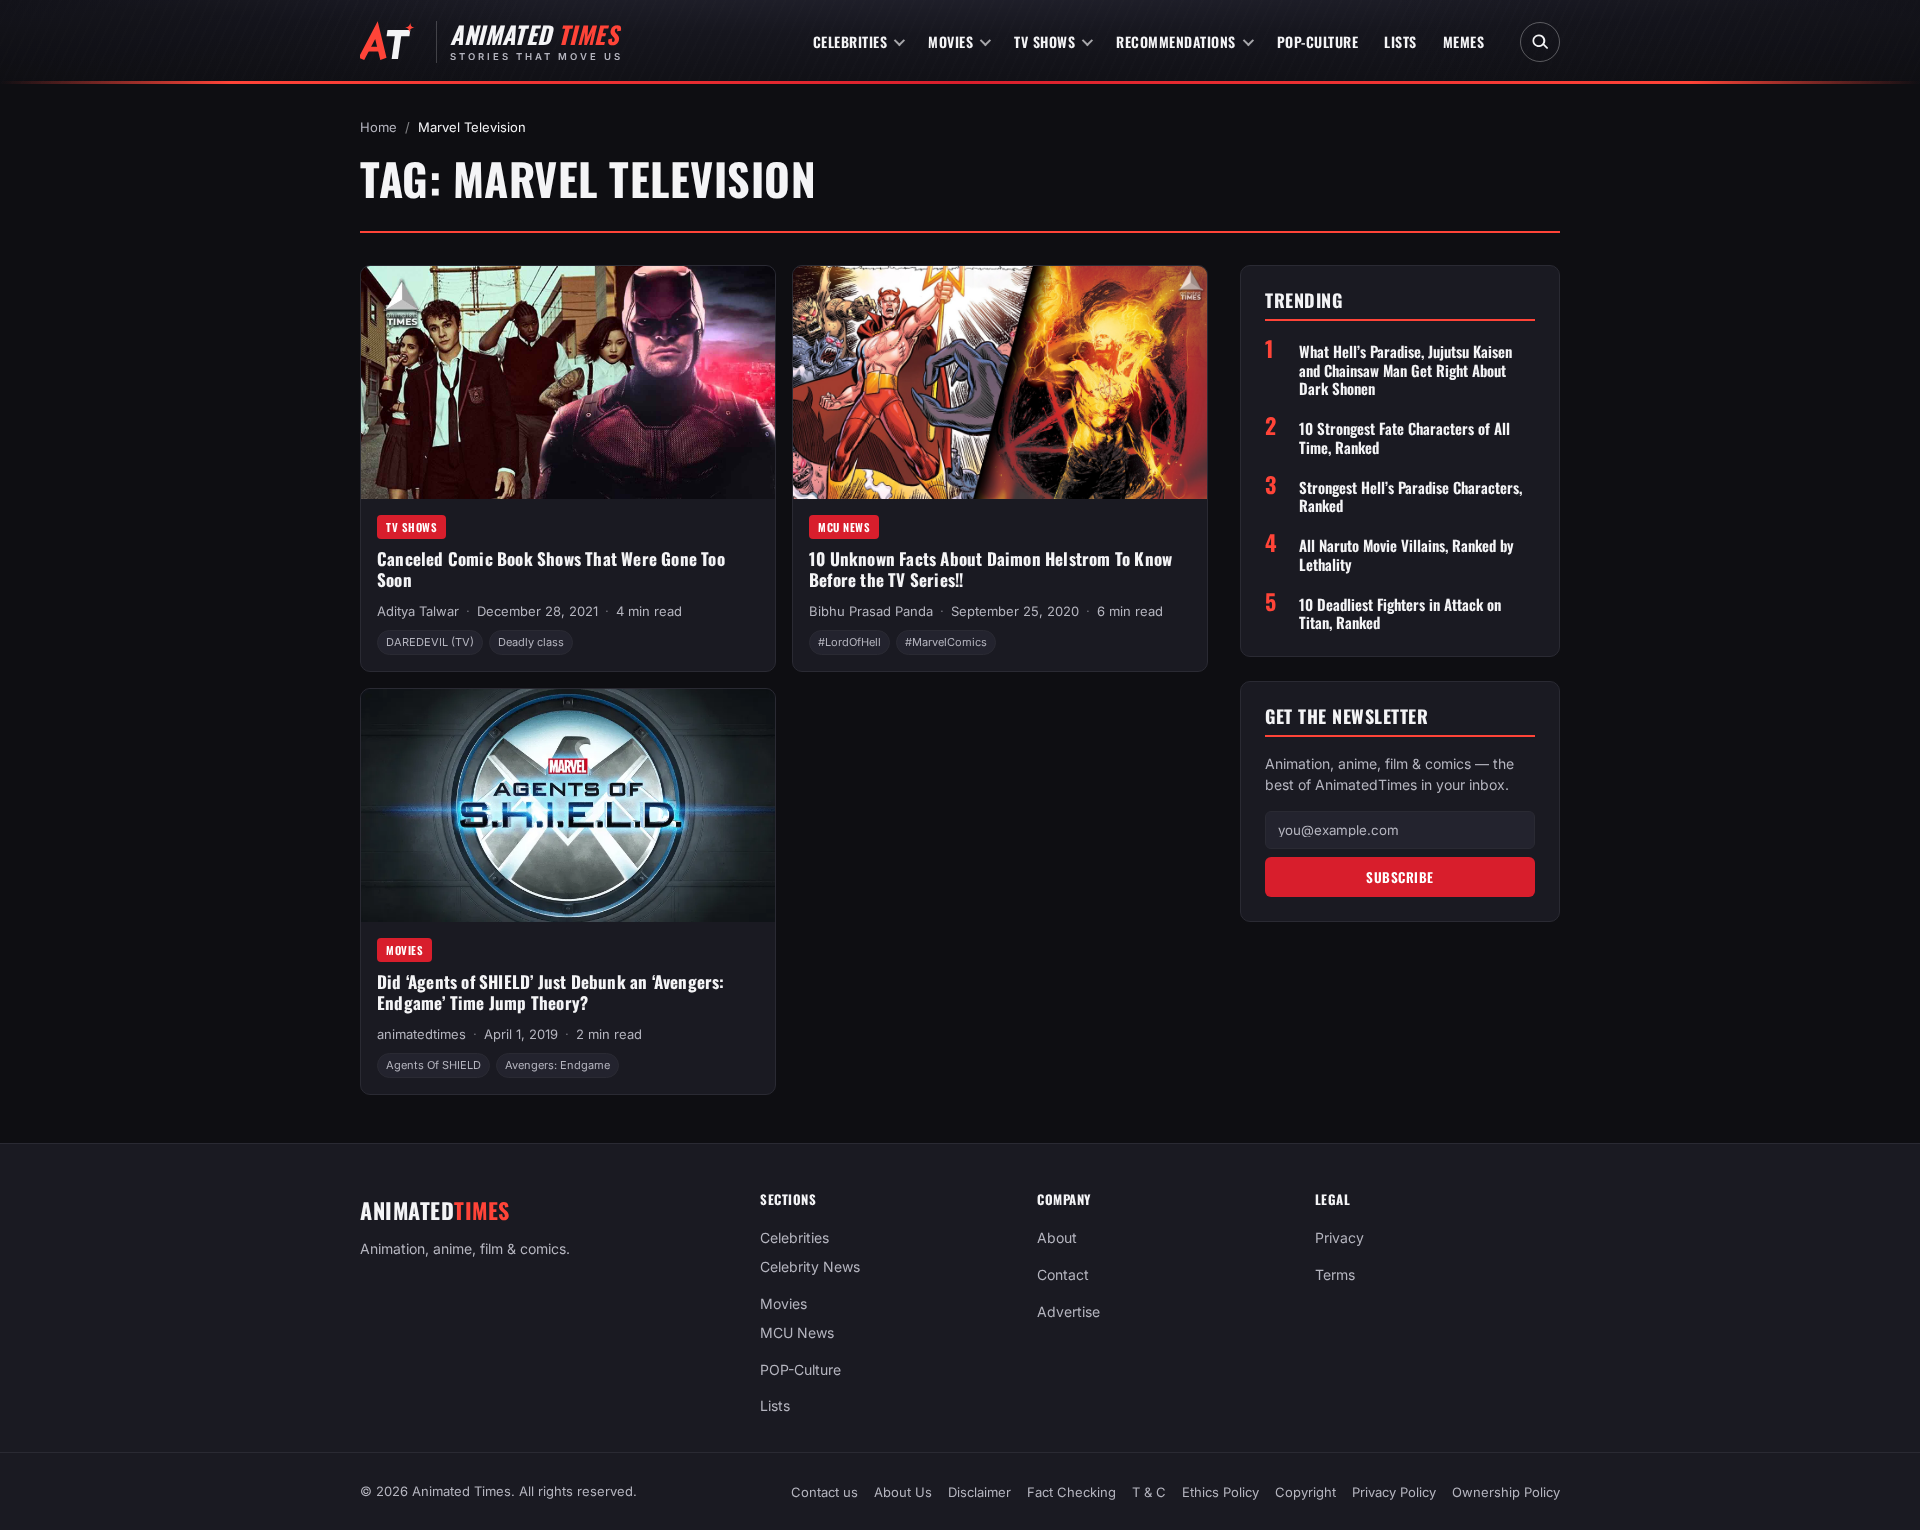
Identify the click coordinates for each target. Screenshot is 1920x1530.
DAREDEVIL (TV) (430, 642)
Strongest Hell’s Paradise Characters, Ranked (1410, 496)
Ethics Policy (1220, 1492)
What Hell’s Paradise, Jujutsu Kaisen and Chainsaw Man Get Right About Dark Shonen (1405, 369)
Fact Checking (1071, 1492)
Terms (1335, 1274)
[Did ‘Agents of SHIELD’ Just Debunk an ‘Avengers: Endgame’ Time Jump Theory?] (568, 805)
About (1057, 1237)
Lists (1400, 41)
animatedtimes (421, 1034)
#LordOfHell (849, 642)
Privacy (1339, 1237)
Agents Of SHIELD (433, 1065)
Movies (950, 41)
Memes (1464, 41)
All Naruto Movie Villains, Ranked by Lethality (1406, 555)
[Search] (1540, 42)
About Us (903, 1492)
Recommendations (1176, 41)
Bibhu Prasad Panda (871, 611)
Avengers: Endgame (557, 1065)
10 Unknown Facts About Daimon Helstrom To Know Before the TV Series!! (990, 569)
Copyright (1305, 1492)
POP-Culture (1318, 41)
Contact (1063, 1274)
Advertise (1068, 1311)
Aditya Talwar (418, 611)
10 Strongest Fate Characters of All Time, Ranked (1404, 438)
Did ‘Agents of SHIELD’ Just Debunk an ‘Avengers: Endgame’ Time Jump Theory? (551, 992)
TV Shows (1044, 41)
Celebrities (850, 41)
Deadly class (531, 642)
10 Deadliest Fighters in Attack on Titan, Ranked (1400, 613)
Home (378, 127)
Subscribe (1400, 876)
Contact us (824, 1492)
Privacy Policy (1394, 1492)
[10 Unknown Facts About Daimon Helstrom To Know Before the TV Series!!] (1000, 382)
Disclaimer (979, 1492)
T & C (1149, 1492)
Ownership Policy (1506, 1492)
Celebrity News (810, 1266)
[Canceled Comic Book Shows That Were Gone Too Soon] (568, 382)
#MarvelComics (946, 642)
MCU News (844, 527)
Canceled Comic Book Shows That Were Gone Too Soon (551, 569)
